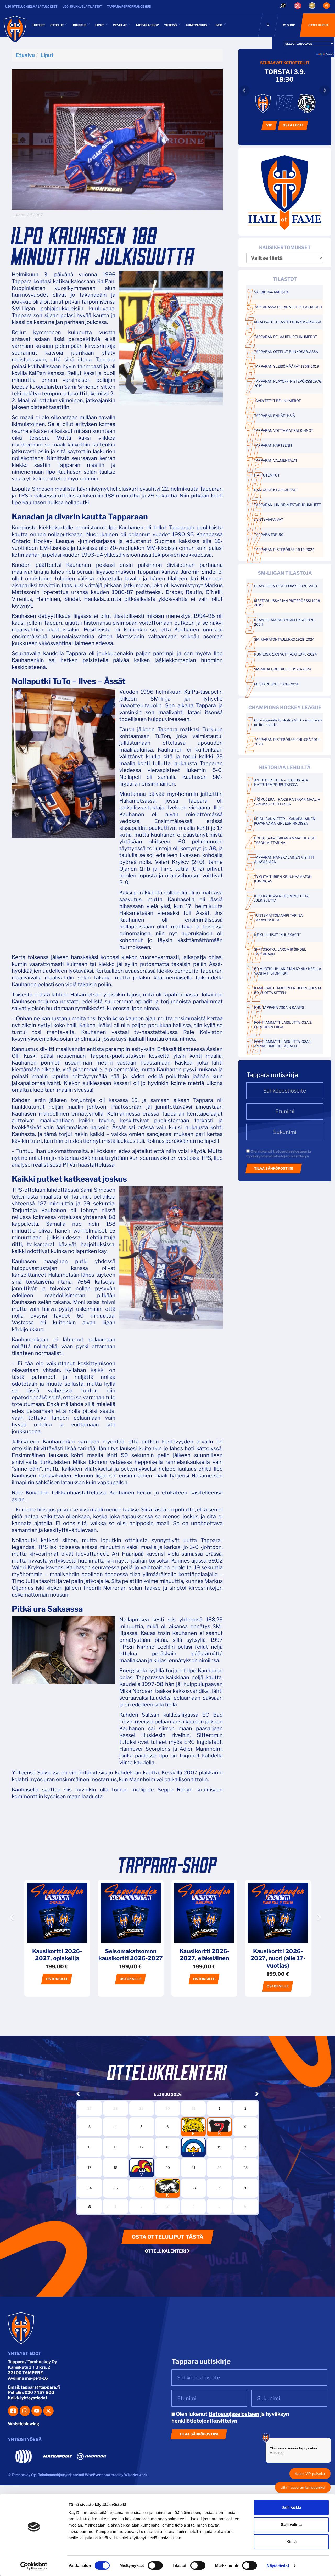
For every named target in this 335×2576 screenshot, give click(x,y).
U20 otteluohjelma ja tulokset (31, 7)
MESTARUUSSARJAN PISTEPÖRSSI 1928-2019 (288, 603)
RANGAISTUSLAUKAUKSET (276, 490)
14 (193, 2145)
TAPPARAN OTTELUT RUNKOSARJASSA (286, 352)
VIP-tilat (120, 25)
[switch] (155, 2566)
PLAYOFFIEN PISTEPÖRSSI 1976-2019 (286, 586)
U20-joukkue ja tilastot (82, 7)
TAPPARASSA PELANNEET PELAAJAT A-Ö (288, 307)
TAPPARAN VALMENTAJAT (276, 460)
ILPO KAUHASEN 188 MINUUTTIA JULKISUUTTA (281, 898)
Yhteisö (171, 25)
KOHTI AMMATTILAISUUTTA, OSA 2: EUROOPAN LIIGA (283, 1025)
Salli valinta (291, 2525)
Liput (100, 25)
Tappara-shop (147, 25)
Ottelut (57, 25)
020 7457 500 (39, 2392)
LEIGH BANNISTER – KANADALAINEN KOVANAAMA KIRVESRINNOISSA (285, 821)
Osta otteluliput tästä (167, 2237)
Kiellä (291, 2542)
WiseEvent (94, 2475)
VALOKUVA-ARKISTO (271, 292)
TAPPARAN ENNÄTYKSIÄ (275, 416)
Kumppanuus (197, 25)
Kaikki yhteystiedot (28, 2398)
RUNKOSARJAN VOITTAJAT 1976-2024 (285, 654)
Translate (330, 54)
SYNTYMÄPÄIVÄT (269, 520)
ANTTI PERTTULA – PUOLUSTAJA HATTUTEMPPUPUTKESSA (281, 782)
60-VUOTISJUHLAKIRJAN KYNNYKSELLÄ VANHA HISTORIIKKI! (288, 971)
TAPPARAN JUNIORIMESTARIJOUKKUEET (288, 505)
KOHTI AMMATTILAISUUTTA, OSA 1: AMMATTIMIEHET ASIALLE (283, 1044)
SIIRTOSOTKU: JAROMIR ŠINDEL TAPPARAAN (280, 952)
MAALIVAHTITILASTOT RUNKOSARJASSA (288, 322)
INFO (219, 25)
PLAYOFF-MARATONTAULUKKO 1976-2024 (285, 622)
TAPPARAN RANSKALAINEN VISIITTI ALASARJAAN (284, 859)
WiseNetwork (136, 2475)
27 (167, 2186)
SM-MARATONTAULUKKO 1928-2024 (284, 639)
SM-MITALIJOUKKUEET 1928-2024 (283, 669)
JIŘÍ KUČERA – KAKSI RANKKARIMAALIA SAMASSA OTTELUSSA (287, 802)
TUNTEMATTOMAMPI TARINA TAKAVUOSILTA (278, 918)
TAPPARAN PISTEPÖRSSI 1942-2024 (284, 550)
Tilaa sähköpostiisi (274, 1168)
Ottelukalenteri (166, 2251)
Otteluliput (318, 25)
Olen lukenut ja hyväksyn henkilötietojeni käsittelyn (279, 1154)
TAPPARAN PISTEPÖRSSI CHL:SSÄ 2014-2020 (287, 742)
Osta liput (293, 125)
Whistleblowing (24, 2424)
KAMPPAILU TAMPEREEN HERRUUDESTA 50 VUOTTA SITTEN (288, 990)
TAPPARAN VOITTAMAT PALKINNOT (284, 430)
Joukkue (80, 25)
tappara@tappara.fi (40, 2387)
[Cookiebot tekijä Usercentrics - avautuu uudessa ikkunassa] (34, 2566)
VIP (269, 125)
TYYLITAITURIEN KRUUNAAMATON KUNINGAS (283, 879)
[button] (12, 1931)
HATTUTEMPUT (267, 475)
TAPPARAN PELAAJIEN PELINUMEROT (286, 337)
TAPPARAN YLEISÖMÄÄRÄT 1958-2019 (287, 366)
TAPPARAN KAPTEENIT (273, 445)
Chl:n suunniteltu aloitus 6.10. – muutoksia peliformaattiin (288, 722)
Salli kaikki (291, 2507)
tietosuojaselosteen (290, 1151)
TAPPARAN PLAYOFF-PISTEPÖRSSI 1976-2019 (288, 383)
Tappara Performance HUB (129, 7)
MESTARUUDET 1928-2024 (276, 684)
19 (141, 2165)
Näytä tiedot (278, 2566)
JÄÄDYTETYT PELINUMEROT (277, 401)
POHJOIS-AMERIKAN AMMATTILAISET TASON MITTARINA (286, 840)
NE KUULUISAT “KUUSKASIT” (277, 935)
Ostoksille (57, 1979)
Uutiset (39, 25)
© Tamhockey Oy (22, 2475)
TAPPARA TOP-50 (269, 535)
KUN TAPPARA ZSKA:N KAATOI (279, 1007)
